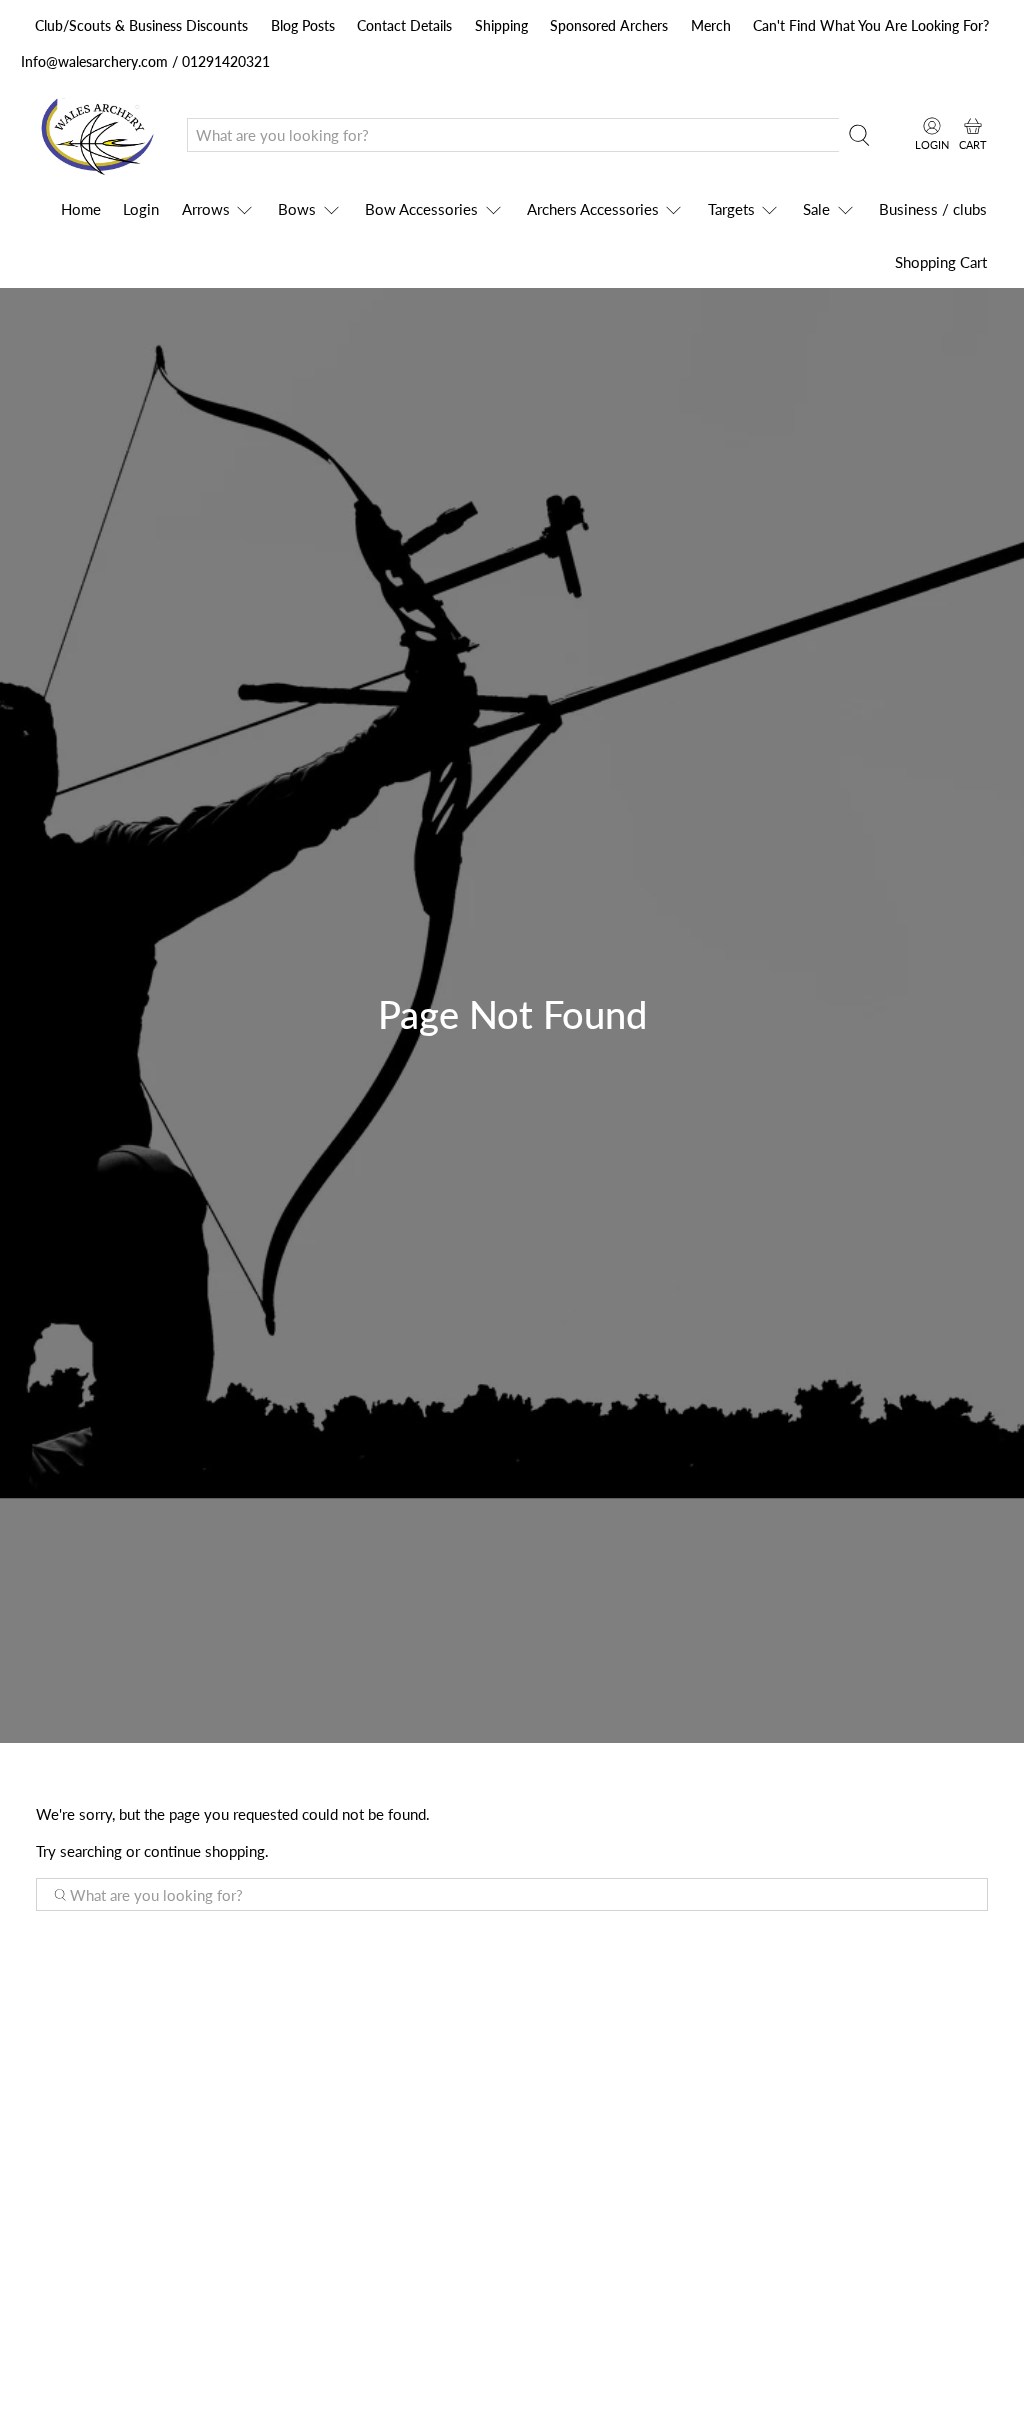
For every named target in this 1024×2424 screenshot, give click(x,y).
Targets (731, 209)
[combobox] (513, 135)
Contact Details (404, 25)
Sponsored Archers (609, 25)
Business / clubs (933, 209)
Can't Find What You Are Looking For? (871, 25)
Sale (816, 209)
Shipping (501, 25)
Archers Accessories (593, 209)
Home (81, 209)
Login (141, 209)
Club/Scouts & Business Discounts (141, 25)
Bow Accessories (421, 209)
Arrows (206, 209)
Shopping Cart (941, 262)
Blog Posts (303, 25)
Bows (297, 209)
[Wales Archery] (97, 135)
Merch (711, 25)
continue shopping (204, 1851)
